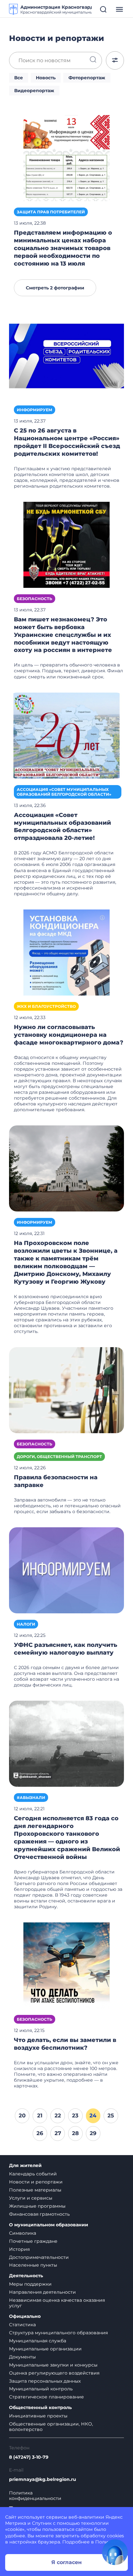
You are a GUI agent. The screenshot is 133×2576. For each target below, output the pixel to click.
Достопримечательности (39, 2257)
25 (111, 2115)
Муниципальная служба (38, 2341)
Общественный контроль (40, 2408)
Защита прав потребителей (51, 212)
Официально (25, 2316)
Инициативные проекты (38, 2416)
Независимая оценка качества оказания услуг (57, 2303)
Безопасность (35, 599)
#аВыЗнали (31, 1798)
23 (75, 2115)
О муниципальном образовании (49, 2225)
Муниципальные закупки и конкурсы (53, 2365)
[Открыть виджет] (115, 2552)
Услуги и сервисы (31, 2198)
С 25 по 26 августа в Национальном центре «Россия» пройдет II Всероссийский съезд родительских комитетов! (67, 442)
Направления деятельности (42, 2292)
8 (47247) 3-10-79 (29, 2457)
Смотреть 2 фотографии (55, 288)
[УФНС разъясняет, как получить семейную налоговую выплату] (66, 1570)
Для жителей (25, 2166)
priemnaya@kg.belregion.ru (43, 2479)
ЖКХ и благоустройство (46, 1006)
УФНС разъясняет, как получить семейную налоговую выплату (66, 1649)
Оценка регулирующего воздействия (54, 2373)
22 (58, 2115)
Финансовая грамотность (39, 2214)
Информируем (35, 410)
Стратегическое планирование (46, 2397)
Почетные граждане (33, 2241)
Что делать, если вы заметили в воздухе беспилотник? (65, 2044)
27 (58, 2133)
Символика (23, 2233)
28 (75, 2133)
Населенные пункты (33, 2265)
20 (22, 2115)
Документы (22, 2357)
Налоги (26, 1624)
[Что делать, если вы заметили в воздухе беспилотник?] (66, 1965)
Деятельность (26, 2276)
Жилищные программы (37, 2206)
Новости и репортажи (36, 2182)
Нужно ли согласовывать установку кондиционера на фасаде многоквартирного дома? (69, 1035)
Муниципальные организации (45, 2349)
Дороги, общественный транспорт (59, 1457)
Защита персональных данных (45, 2381)
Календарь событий (33, 2174)
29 (93, 2133)
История (19, 2249)
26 (40, 2133)
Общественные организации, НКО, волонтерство (51, 2427)
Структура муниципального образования (58, 2333)
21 (40, 2115)
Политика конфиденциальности (35, 2496)
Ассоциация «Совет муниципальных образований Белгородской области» (64, 792)
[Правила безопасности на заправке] (66, 1390)
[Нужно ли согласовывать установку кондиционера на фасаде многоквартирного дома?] (66, 952)
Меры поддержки (30, 2284)
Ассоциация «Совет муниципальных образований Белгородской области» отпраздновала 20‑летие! (62, 827)
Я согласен (66, 2562)
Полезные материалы (35, 2190)
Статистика (22, 2325)
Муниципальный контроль (41, 2389)
